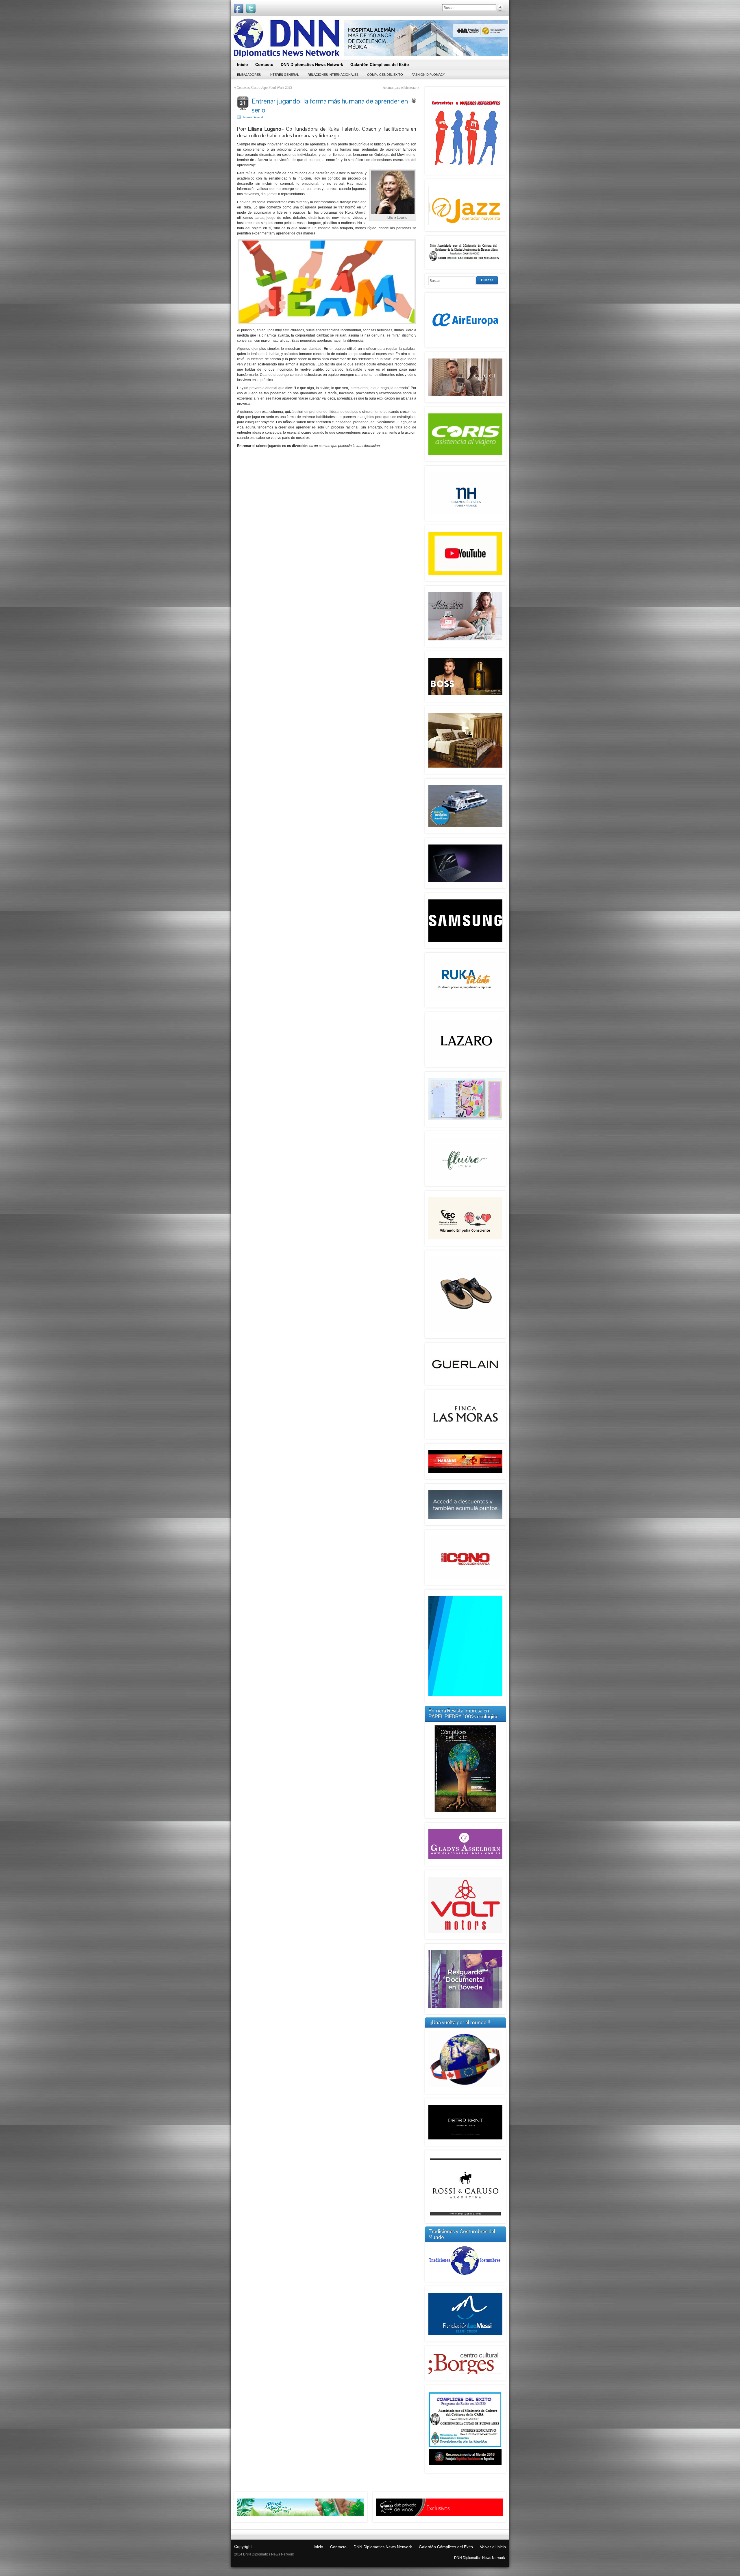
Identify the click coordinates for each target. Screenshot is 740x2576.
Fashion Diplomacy (428, 75)
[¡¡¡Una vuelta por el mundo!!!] (465, 2059)
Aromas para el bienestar (400, 88)
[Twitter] (251, 8)
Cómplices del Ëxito (385, 75)
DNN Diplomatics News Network (383, 2547)
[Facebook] (239, 8)
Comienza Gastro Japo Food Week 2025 (264, 88)
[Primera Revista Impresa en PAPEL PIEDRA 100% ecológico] (465, 1769)
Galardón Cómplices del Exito (446, 2547)
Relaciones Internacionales (333, 75)
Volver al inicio (493, 2547)
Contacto (338, 2547)
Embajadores (249, 75)
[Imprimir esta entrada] (414, 100)
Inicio (318, 2547)
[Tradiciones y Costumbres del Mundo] (465, 2276)
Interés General (284, 75)
